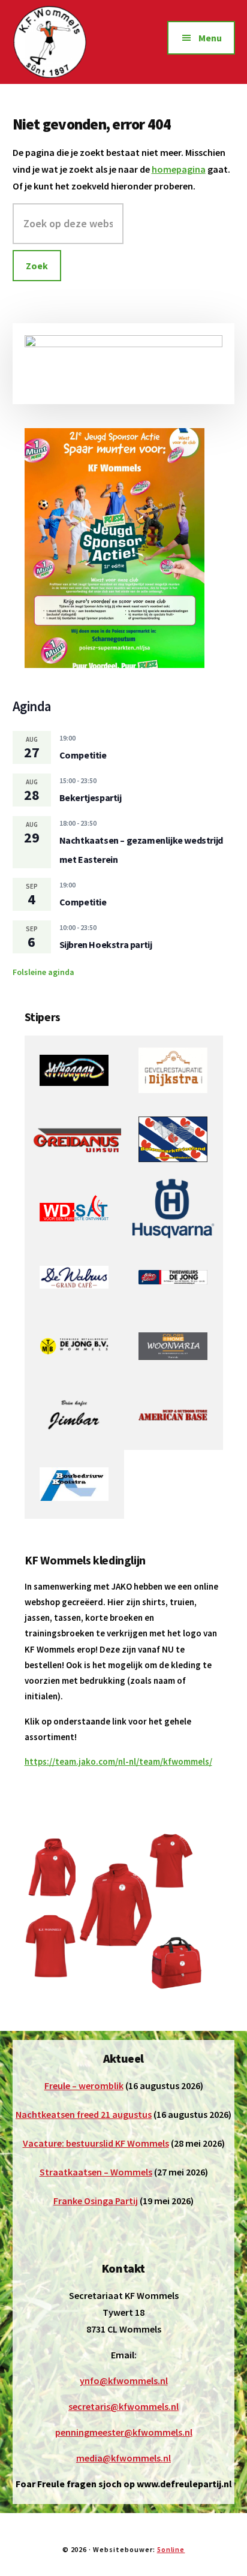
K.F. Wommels (68, 42)
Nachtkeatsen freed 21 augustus (84, 2114)
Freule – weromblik (84, 2086)
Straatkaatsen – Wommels (96, 2172)
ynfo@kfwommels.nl (124, 2381)
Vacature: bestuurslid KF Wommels (96, 2143)
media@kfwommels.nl (123, 2458)
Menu (210, 38)
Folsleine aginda (43, 972)
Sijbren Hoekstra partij (106, 944)
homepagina (179, 169)
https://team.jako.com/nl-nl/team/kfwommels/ (118, 1761)
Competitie (83, 755)
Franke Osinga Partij (96, 2201)
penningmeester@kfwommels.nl (124, 2432)
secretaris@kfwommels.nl (123, 2406)
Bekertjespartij (91, 798)
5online (171, 2549)
